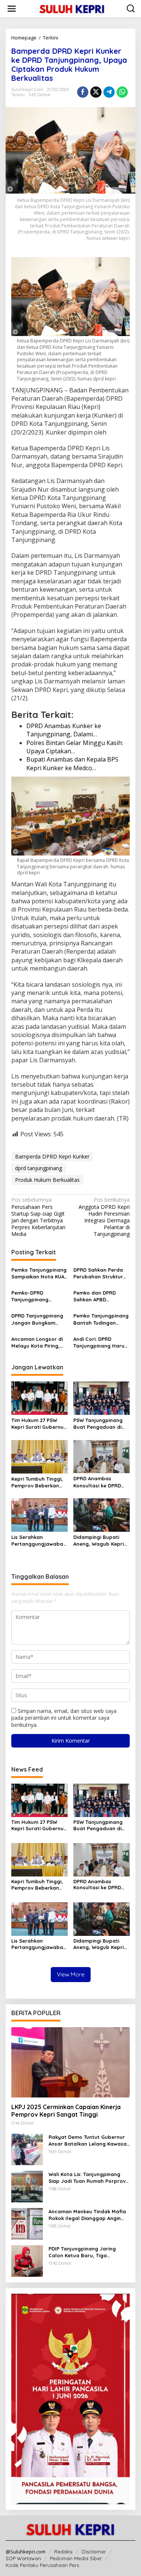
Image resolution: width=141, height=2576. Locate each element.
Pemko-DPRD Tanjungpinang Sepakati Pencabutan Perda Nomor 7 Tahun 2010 (39, 1296)
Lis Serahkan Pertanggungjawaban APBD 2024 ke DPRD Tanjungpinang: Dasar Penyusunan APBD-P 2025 (39, 1541)
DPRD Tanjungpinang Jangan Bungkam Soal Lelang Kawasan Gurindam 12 (38, 1319)
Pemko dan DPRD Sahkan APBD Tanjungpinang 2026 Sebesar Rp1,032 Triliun (99, 1296)
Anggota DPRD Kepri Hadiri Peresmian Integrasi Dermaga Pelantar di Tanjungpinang (104, 1217)
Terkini (18, 95)
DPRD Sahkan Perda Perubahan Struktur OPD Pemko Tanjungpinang (98, 1273)
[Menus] (12, 9)
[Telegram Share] (109, 92)
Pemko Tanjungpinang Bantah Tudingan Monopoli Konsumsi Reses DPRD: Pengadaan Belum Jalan (101, 1319)
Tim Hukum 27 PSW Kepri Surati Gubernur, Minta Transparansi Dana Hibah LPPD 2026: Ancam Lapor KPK (39, 1424)
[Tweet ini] (96, 92)
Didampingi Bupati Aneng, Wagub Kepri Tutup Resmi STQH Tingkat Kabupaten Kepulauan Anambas (99, 1541)
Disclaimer (94, 2552)
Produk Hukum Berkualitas (47, 1180)
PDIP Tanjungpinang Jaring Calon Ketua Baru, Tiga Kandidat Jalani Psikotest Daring (82, 2252)
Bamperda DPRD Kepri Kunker (52, 1156)
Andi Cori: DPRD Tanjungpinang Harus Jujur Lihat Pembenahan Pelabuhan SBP (100, 1343)
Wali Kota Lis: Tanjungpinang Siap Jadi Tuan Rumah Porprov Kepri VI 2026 (87, 2178)
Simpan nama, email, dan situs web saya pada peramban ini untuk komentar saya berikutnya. (64, 1718)
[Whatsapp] (122, 92)
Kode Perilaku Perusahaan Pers (42, 2565)
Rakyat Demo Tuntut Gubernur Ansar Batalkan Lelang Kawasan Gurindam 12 (89, 2141)
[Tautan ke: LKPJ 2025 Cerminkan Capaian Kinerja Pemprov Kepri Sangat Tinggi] (70, 2062)
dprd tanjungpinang (39, 1168)
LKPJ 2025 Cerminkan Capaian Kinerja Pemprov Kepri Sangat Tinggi (66, 2111)
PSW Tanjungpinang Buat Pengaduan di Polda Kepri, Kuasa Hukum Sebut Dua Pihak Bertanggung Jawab (98, 1424)
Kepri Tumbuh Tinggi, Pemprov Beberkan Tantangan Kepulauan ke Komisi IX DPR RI (39, 1482)
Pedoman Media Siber (76, 2558)
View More (71, 1974)
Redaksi (63, 2552)
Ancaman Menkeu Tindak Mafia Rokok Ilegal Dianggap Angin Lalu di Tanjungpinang (87, 2215)
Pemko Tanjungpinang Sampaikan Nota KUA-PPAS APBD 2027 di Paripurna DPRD (39, 1273)
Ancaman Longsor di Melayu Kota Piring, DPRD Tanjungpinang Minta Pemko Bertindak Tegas (37, 1343)
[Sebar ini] (83, 92)
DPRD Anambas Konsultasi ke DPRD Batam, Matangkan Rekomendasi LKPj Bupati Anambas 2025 (101, 1482)
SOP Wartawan (23, 2558)
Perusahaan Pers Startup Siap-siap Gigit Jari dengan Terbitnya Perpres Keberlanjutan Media (38, 1217)
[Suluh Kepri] (72, 8)
